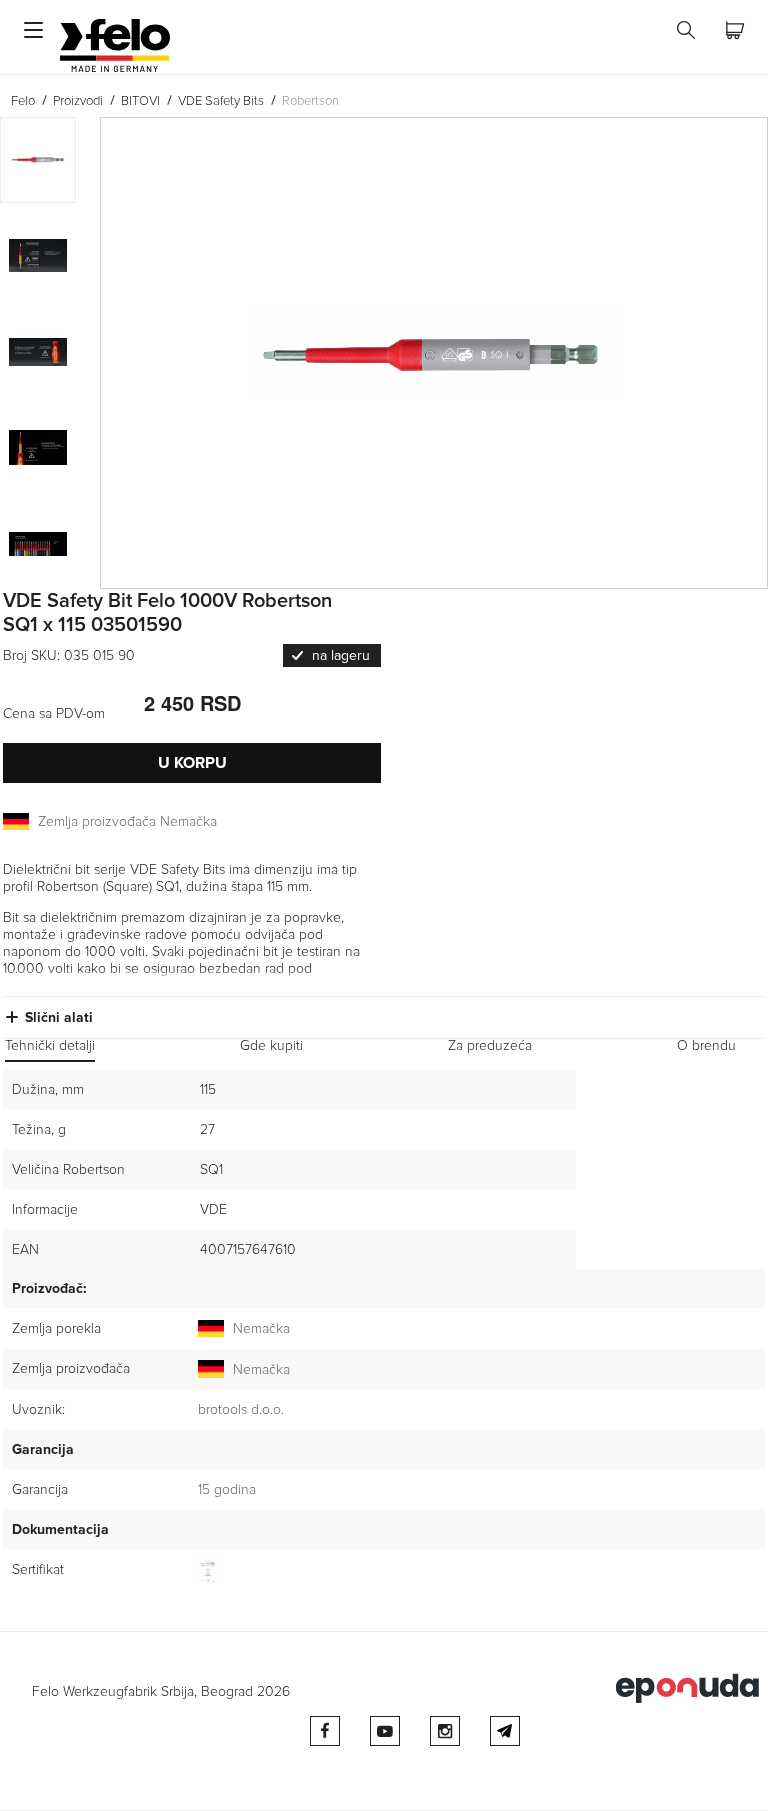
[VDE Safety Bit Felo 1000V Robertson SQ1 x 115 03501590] (434, 353)
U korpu (192, 763)
